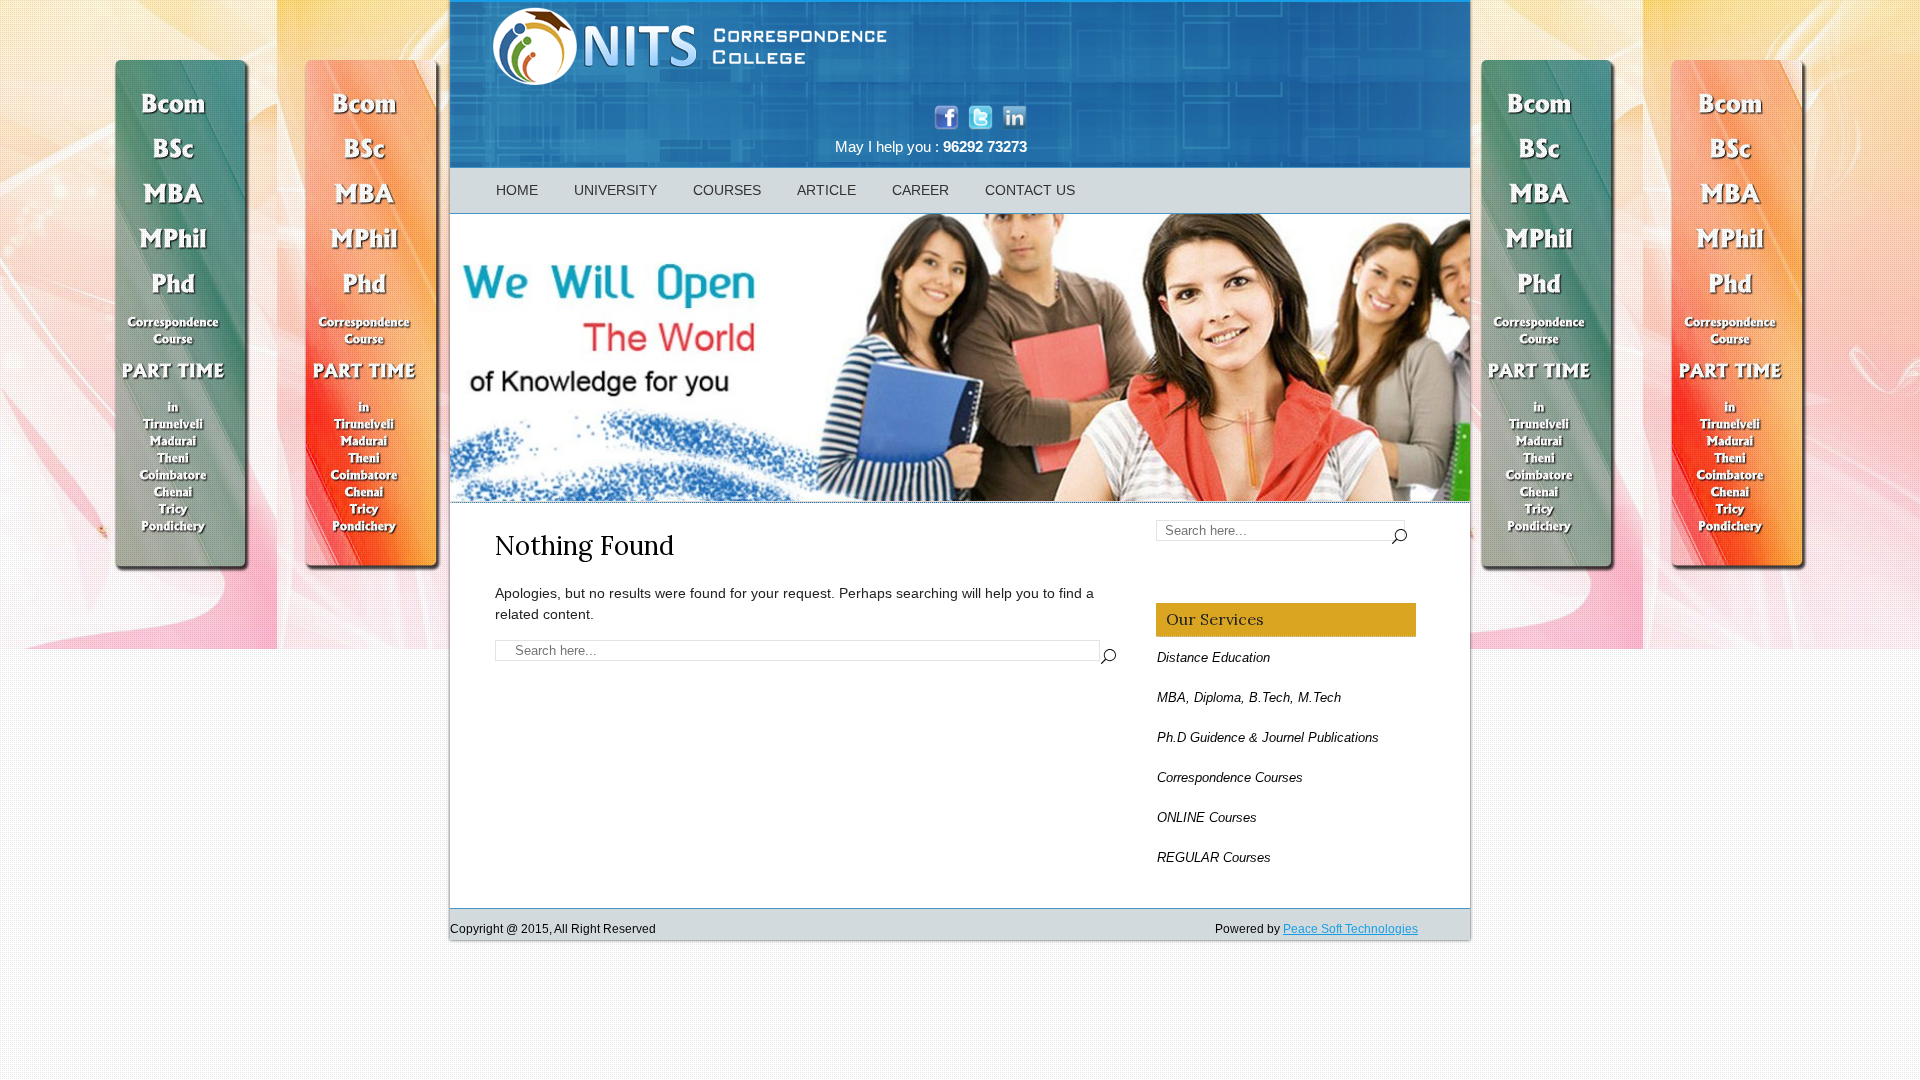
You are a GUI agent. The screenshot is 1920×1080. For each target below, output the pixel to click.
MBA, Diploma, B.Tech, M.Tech (1249, 697)
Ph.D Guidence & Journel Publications (1268, 737)
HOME (517, 190)
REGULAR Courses (1214, 857)
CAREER (920, 190)
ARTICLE (826, 190)
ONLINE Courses (1207, 817)
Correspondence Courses (1230, 777)
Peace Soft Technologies (1350, 929)
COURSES (727, 190)
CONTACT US (1030, 190)
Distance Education (1213, 657)
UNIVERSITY (615, 190)
